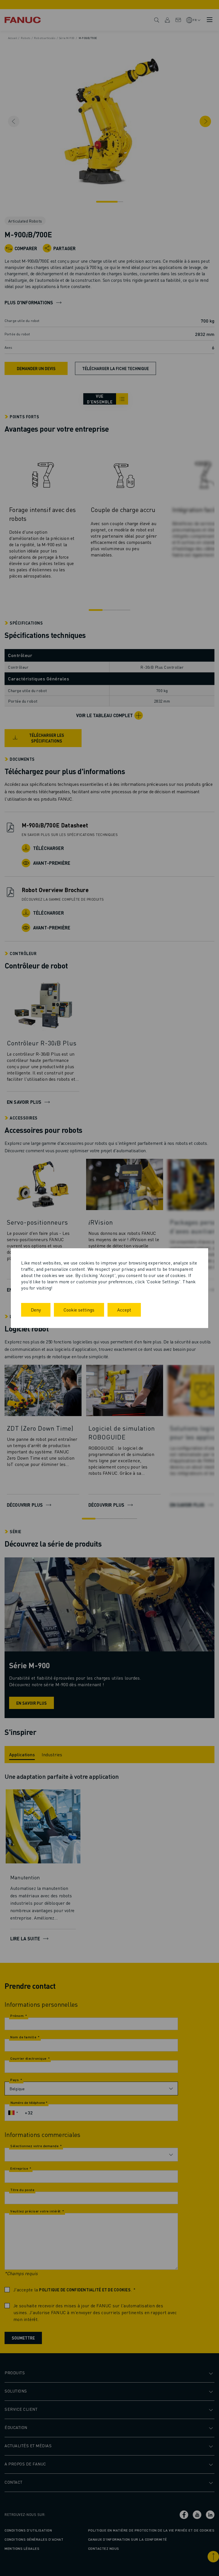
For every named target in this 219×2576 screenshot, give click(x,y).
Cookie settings (79, 1310)
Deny (36, 1310)
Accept (124, 1310)
